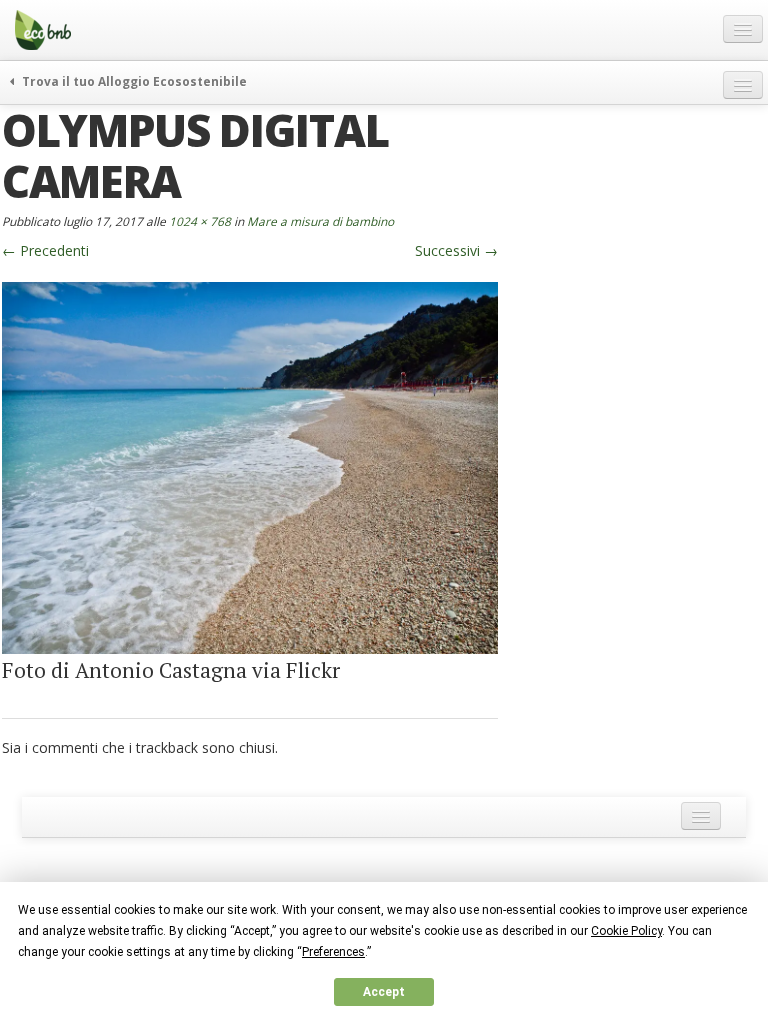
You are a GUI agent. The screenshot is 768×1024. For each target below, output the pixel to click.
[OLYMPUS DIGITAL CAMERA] (250, 466)
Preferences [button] (333, 952)
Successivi (456, 250)
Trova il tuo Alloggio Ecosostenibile (133, 81)
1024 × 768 (200, 221)
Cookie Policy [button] (626, 931)
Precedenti (45, 250)
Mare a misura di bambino (320, 221)
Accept (384, 992)
